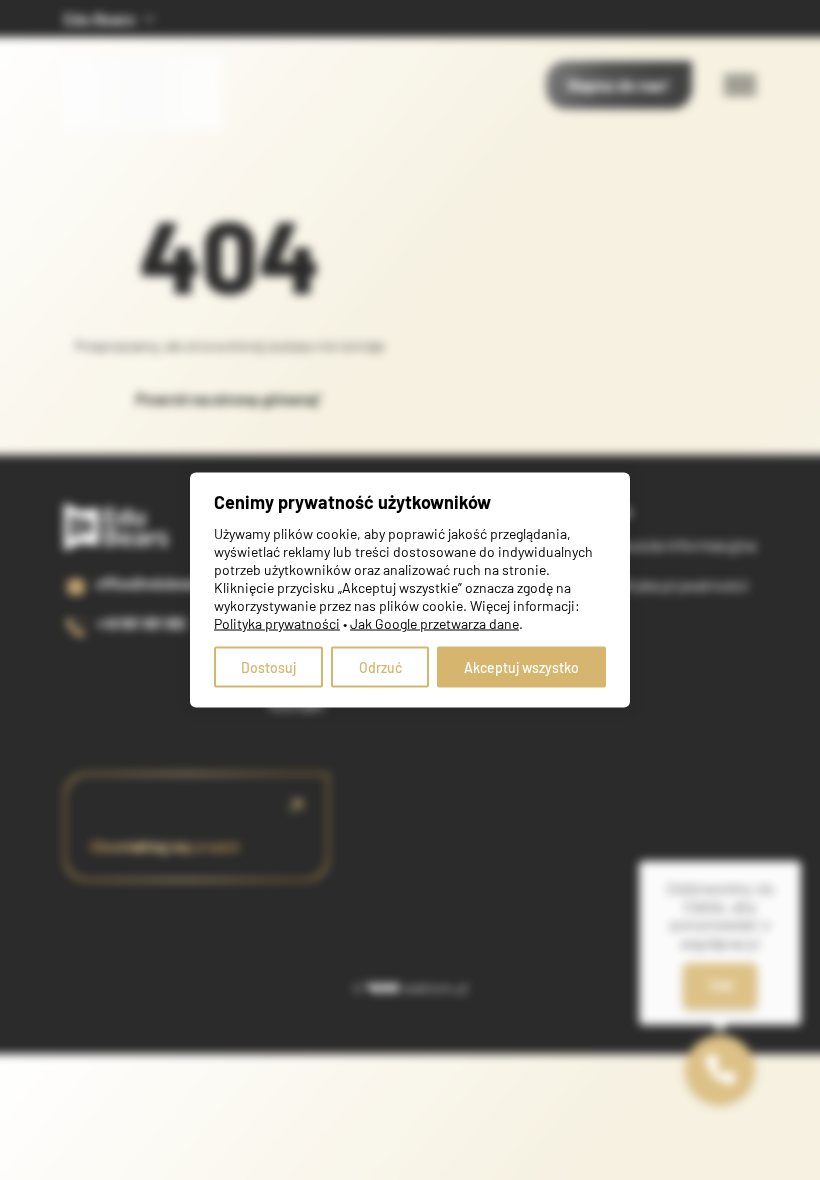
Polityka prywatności (676, 584)
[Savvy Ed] (144, 59)
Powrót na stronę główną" (229, 398)
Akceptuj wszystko (521, 667)
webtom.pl (435, 987)
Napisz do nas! (619, 84)
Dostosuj (268, 667)
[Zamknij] (801, 861)
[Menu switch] (740, 85)
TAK (720, 985)
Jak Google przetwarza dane (434, 623)
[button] (720, 1070)
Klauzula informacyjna (680, 544)
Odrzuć (380, 667)
